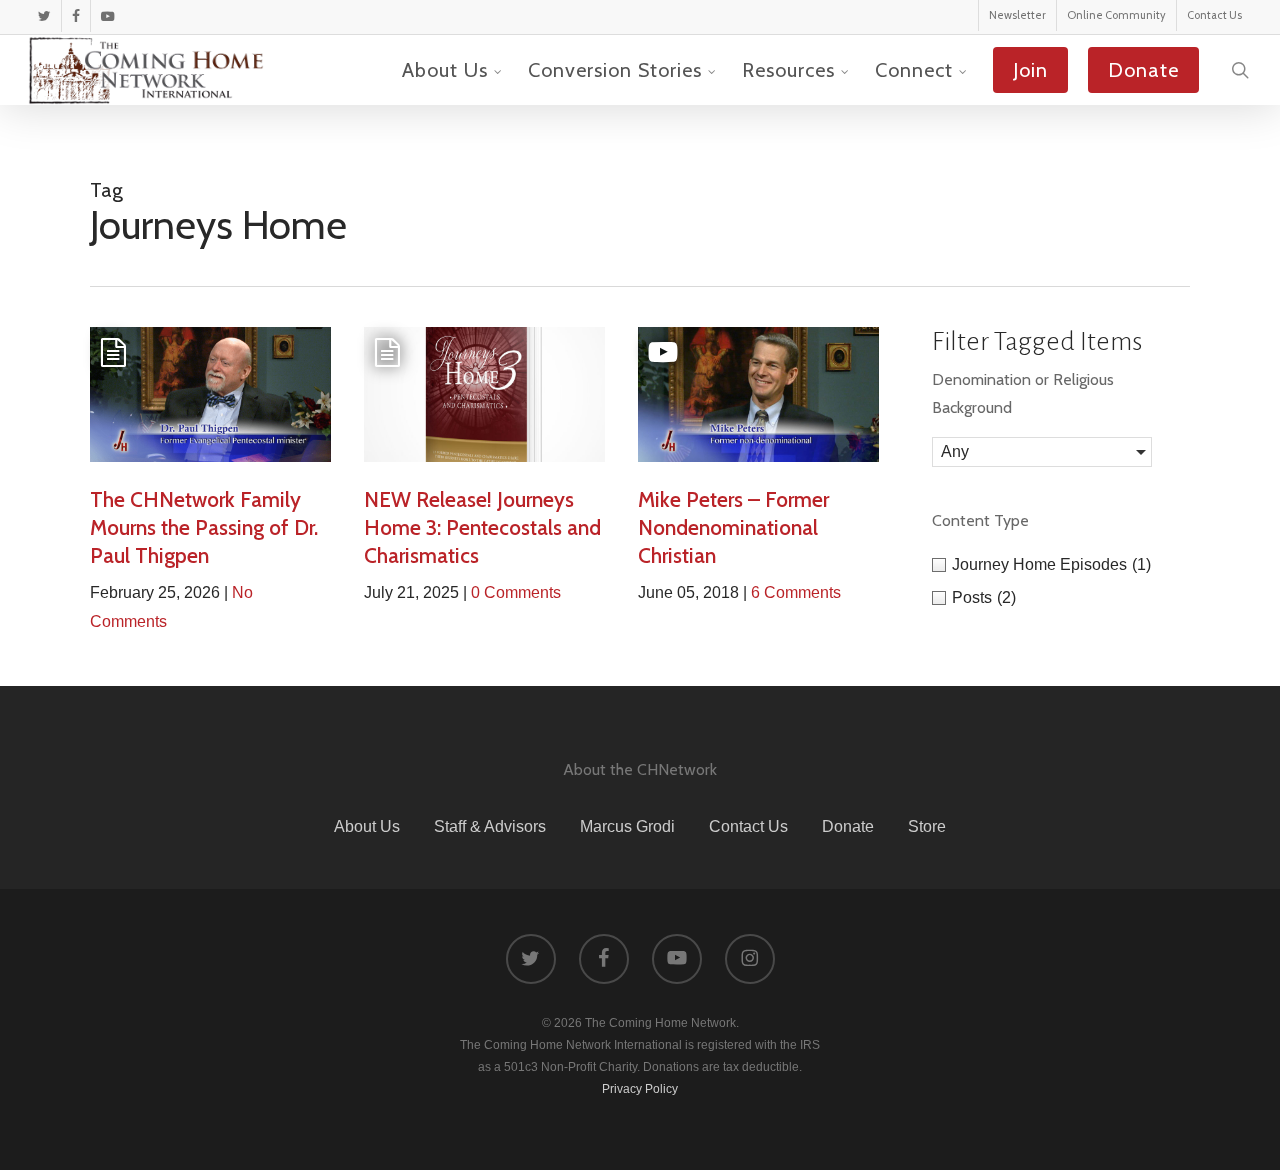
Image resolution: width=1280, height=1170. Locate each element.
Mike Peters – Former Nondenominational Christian (733, 527)
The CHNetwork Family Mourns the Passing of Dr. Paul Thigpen (204, 527)
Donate (848, 826)
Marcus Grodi (627, 826)
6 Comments (796, 592)
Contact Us (748, 826)
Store (927, 826)
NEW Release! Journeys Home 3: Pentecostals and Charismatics (482, 527)
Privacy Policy (640, 1089)
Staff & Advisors (490, 826)
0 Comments (516, 592)
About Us (367, 826)
